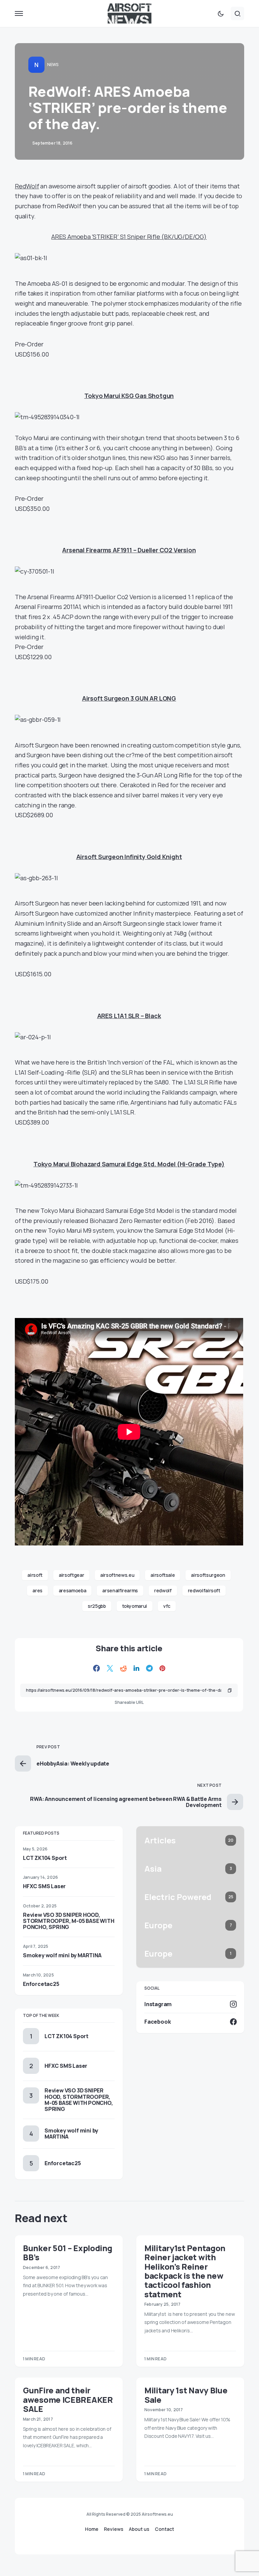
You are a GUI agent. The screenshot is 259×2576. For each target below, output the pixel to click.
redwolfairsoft (204, 1590)
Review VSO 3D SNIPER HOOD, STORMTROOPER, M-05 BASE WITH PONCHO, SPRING (68, 1921)
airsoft (35, 1575)
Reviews (114, 2529)
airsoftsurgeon (208, 1575)
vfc (167, 1606)
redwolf (163, 1590)
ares (37, 1590)
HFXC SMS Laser (44, 1886)
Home (92, 2529)
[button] (19, 13)
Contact (164, 2529)
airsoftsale (163, 1575)
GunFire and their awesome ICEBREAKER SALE (68, 2399)
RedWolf (27, 186)
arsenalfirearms (120, 1590)
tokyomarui (135, 1606)
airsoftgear (71, 1575)
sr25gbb (97, 1606)
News (53, 65)
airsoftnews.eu (117, 1575)
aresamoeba (73, 1590)
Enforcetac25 (41, 1984)
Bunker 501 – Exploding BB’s (67, 2252)
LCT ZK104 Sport (45, 1858)
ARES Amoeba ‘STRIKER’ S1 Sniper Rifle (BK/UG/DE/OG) (129, 237)
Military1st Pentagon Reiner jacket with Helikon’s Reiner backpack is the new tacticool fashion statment (185, 2271)
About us (139, 2529)
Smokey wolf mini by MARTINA (62, 1955)
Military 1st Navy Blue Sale (186, 2395)
